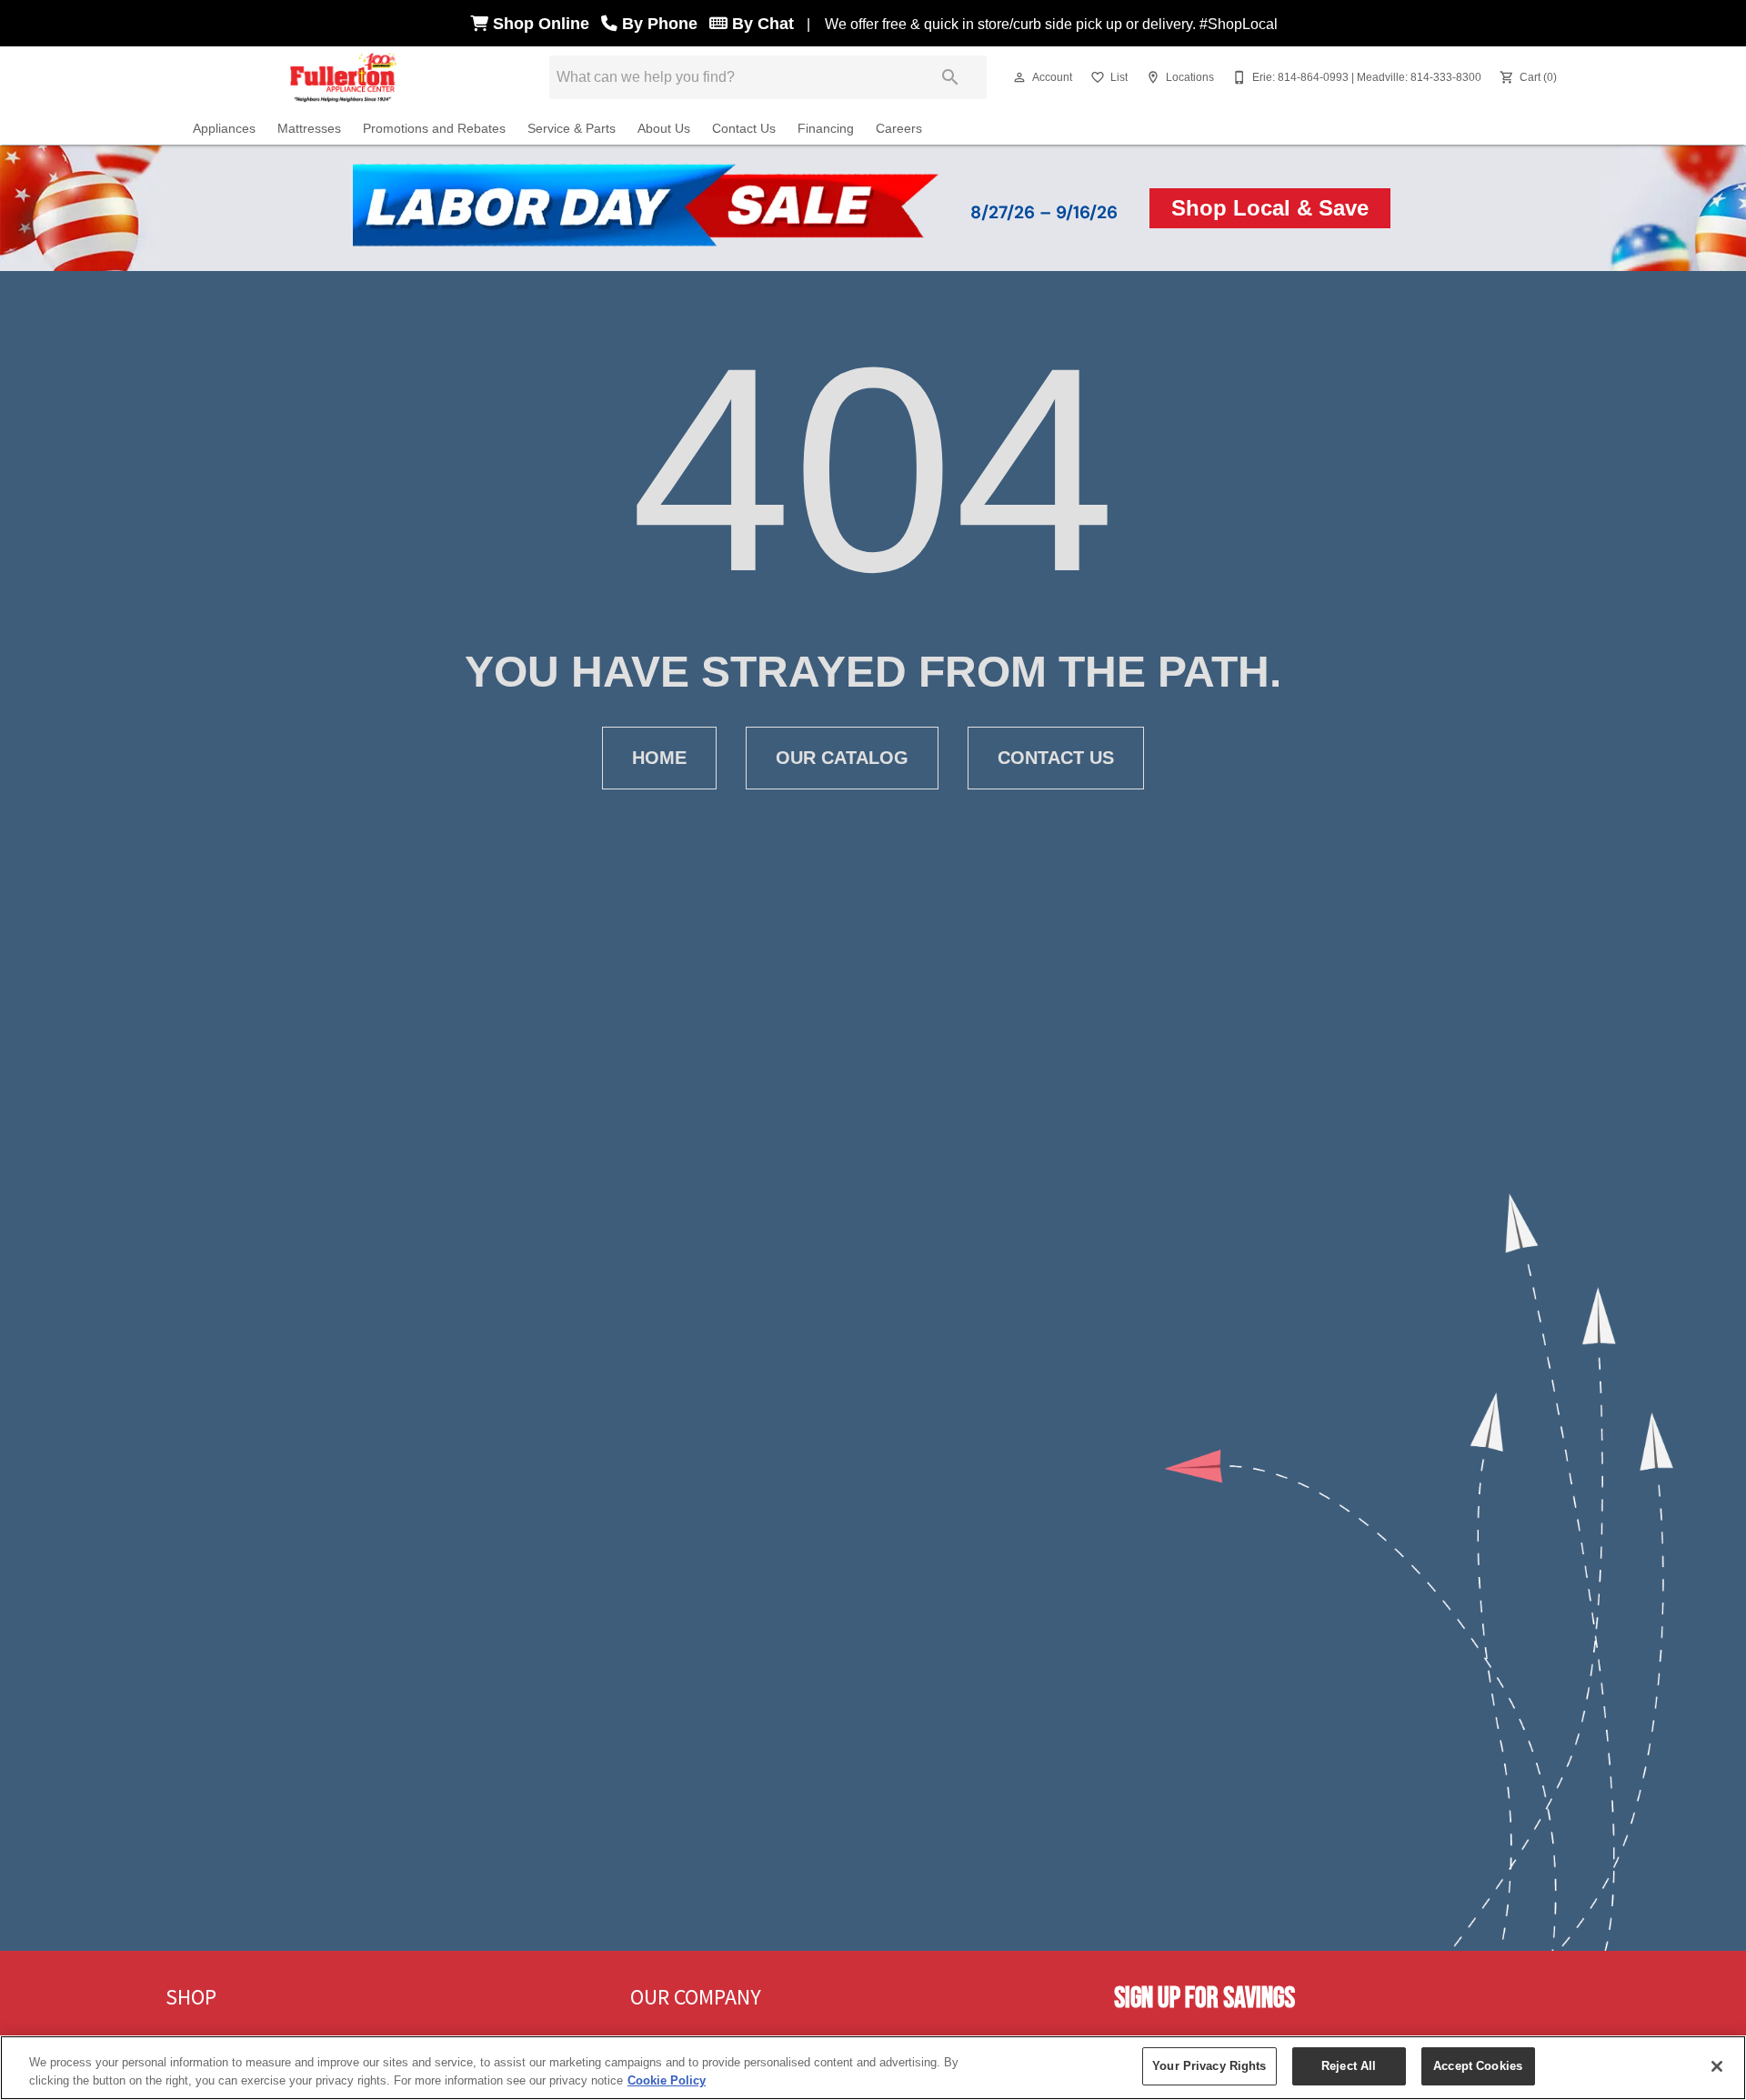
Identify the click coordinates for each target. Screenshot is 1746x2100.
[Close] (1717, 2066)
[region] (873, 2068)
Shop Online (543, 24)
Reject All (1349, 2066)
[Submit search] (950, 77)
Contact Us (744, 129)
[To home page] (344, 77)
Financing (826, 129)
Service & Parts (572, 129)
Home (659, 758)
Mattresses (309, 129)
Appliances (224, 129)
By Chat (761, 24)
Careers (899, 129)
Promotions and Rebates (434, 129)
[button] (1019, 77)
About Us (664, 129)
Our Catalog (842, 758)
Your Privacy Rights (1209, 2066)
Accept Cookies (1478, 2066)
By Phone (662, 24)
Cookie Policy (667, 2080)
